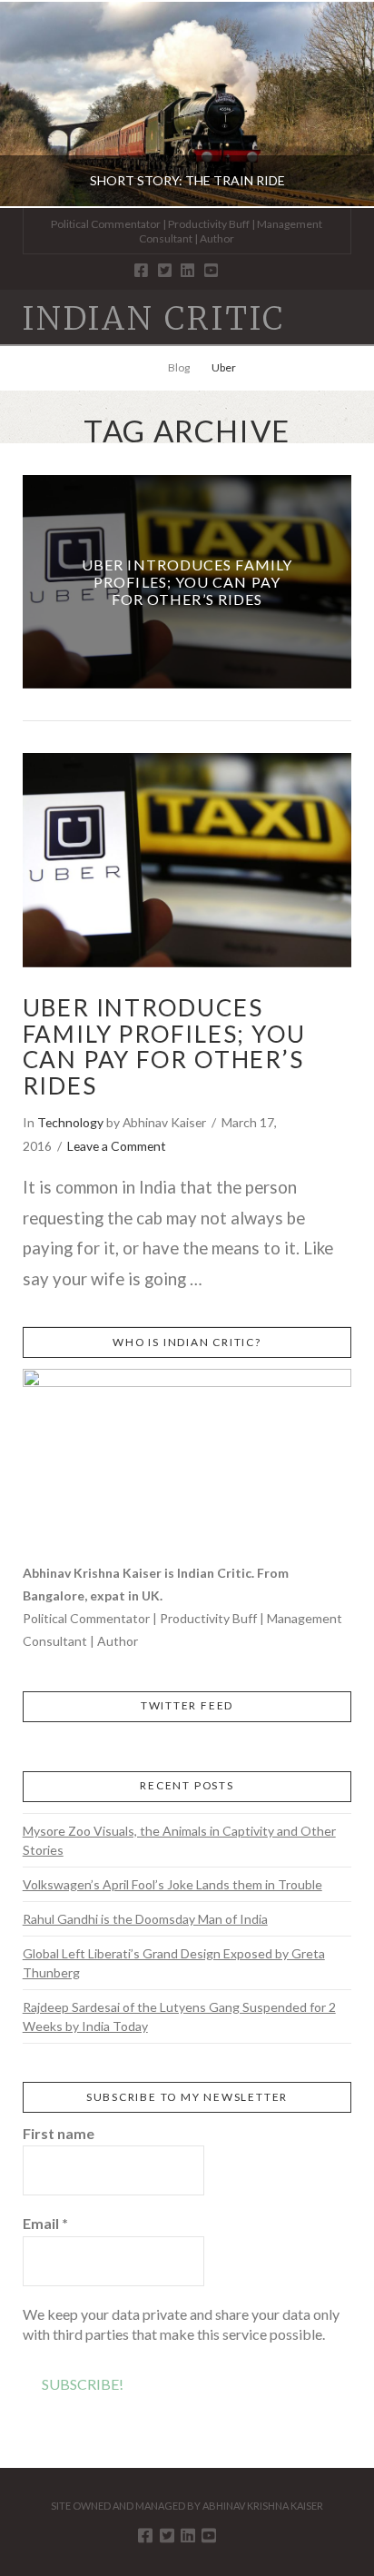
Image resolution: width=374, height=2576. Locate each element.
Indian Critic (154, 319)
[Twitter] (165, 270)
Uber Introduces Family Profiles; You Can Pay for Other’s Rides (164, 1046)
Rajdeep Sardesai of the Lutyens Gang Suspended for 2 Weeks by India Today (179, 2016)
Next (335, 104)
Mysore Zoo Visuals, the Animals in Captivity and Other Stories (179, 1840)
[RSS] (234, 271)
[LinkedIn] (187, 270)
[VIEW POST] (187, 860)
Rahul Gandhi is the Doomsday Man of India (145, 1919)
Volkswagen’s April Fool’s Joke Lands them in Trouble (172, 1884)
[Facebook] (141, 270)
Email (45, 2223)
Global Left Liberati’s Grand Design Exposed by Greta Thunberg (174, 1963)
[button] (343, 317)
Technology (70, 1122)
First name (59, 2133)
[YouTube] (211, 270)
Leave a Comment (117, 1146)
